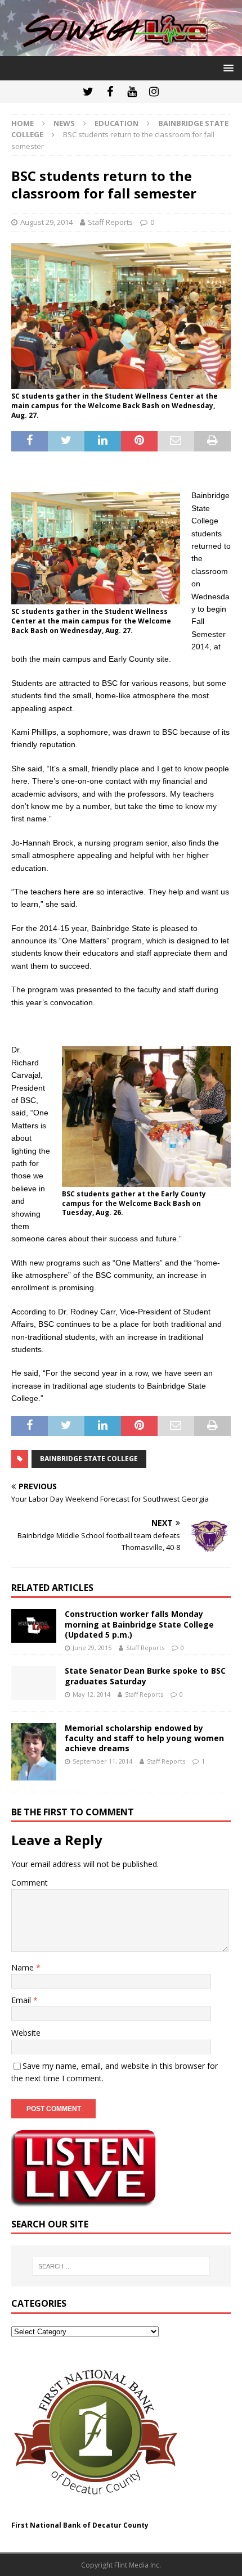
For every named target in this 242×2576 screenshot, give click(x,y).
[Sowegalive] (121, 49)
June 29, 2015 (92, 1648)
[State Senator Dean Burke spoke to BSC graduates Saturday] (34, 1683)
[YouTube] (132, 92)
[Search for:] (121, 2266)
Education (116, 123)
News (64, 123)
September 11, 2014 (102, 1761)
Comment (30, 1883)
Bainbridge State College (89, 1459)
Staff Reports (110, 222)
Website (26, 2033)
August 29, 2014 (46, 222)
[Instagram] (154, 92)
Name (24, 1967)
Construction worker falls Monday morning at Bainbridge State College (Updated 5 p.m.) (139, 1624)
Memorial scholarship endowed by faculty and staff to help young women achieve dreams (144, 1738)
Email (22, 2000)
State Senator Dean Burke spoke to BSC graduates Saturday (145, 1676)
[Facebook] (110, 92)
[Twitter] (88, 92)
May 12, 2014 (91, 1694)
